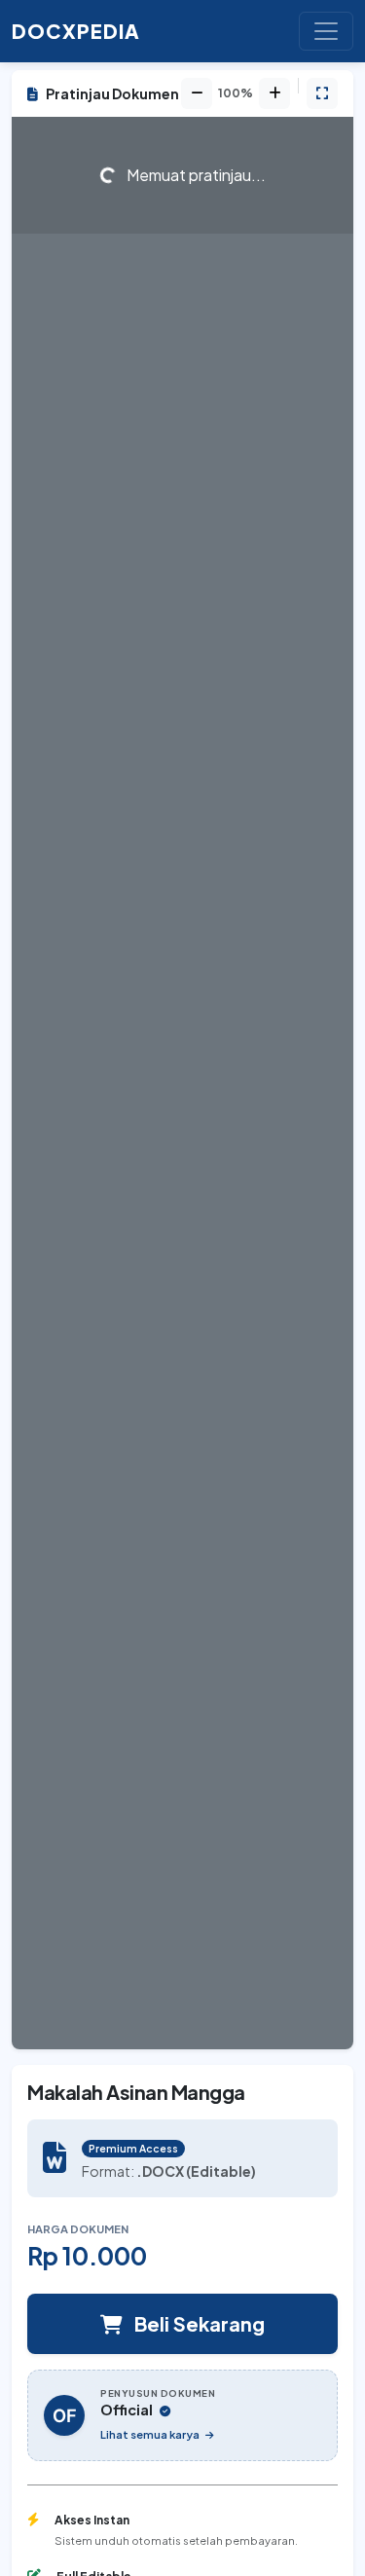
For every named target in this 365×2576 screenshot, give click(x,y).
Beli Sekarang (198, 2323)
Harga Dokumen (78, 2228)
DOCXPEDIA (76, 31)
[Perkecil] (197, 93)
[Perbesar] (274, 93)
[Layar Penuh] (322, 93)
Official (128, 2410)
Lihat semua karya (151, 2434)
